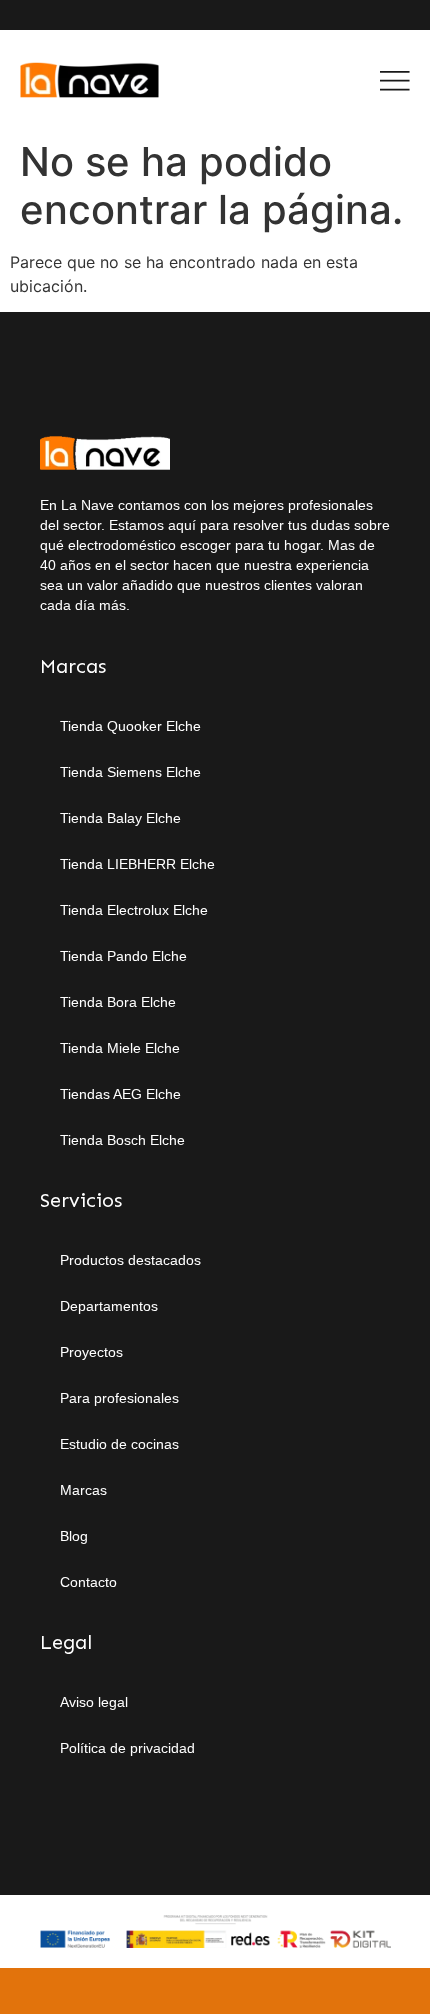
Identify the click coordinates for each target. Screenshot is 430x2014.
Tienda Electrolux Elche (134, 910)
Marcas (83, 1490)
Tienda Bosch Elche (122, 1140)
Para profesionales (119, 1398)
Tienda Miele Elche (120, 1048)
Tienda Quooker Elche (130, 726)
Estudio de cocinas (119, 1444)
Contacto (88, 1582)
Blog (74, 1536)
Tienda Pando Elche (123, 956)
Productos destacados (130, 1260)
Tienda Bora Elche (118, 1002)
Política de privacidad (127, 1748)
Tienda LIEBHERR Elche (137, 864)
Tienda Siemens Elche (130, 772)
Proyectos (91, 1352)
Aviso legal (94, 1702)
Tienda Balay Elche (120, 818)
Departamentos (109, 1306)
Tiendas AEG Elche (120, 1094)
